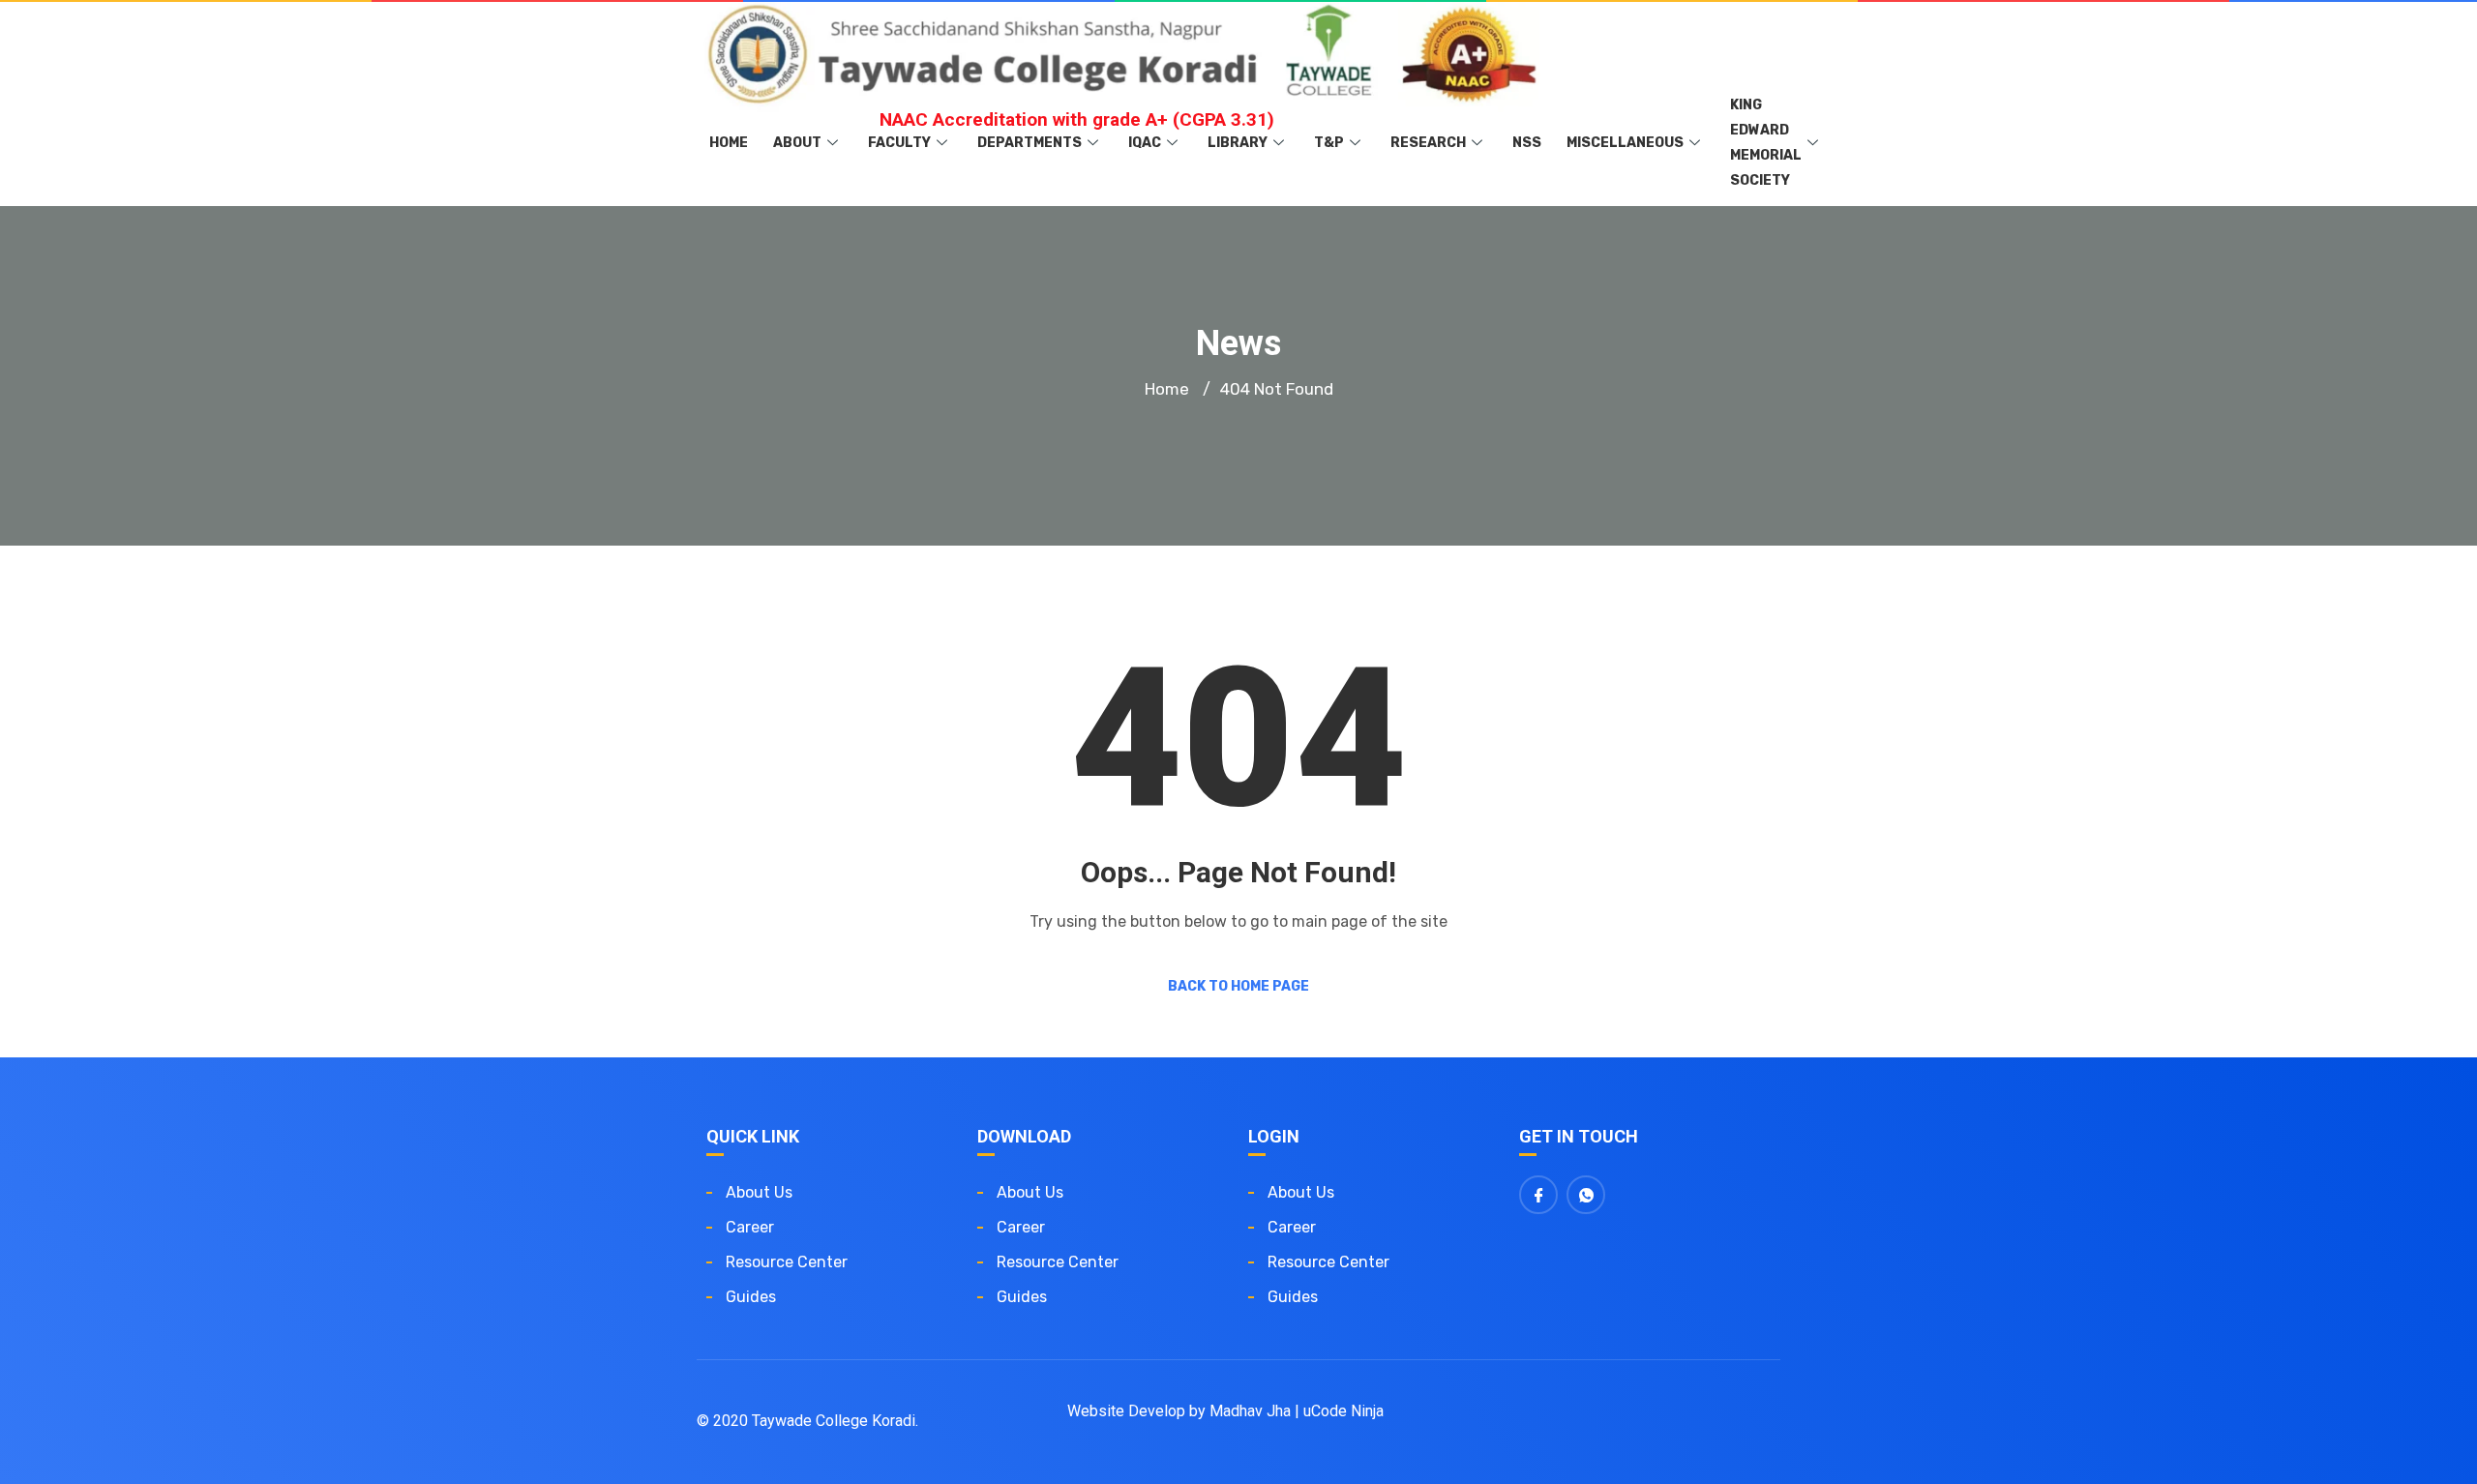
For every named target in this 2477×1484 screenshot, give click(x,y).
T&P (1329, 143)
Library (1238, 143)
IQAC (1145, 143)
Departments (1030, 143)
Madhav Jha (1250, 1411)
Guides (751, 1297)
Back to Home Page (1238, 986)
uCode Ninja (1343, 1411)
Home (729, 143)
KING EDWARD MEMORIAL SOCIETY (1766, 143)
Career (750, 1227)
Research (1428, 143)
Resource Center (787, 1262)
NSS (1527, 143)
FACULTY (899, 143)
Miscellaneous (1625, 143)
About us (759, 1192)
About (797, 143)
